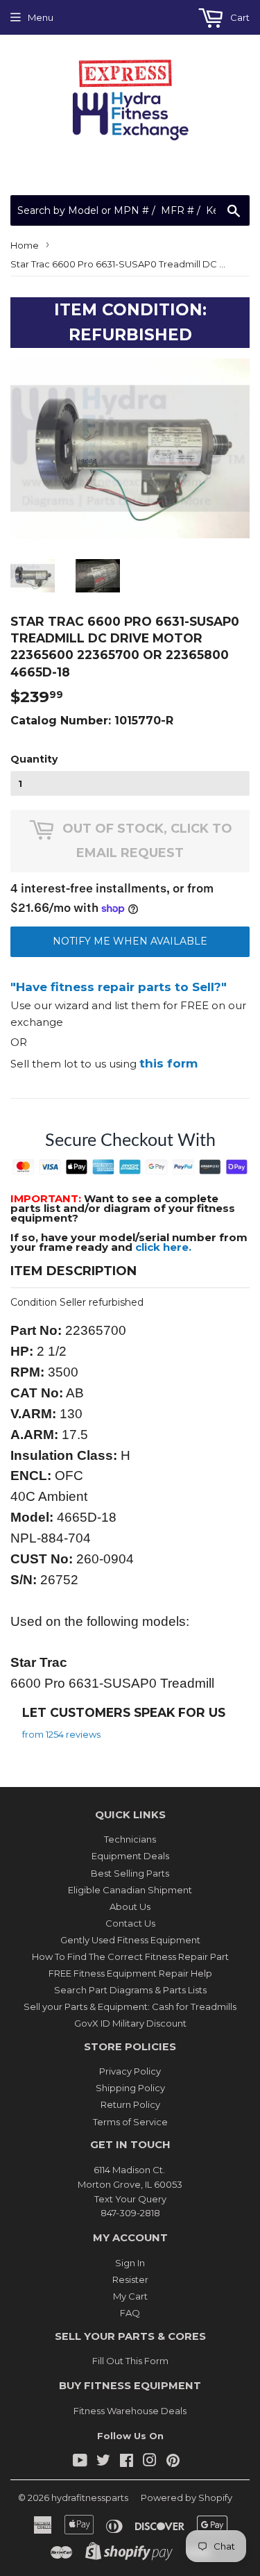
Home (25, 245)
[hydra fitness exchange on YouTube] (80, 2462)
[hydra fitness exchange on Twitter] (103, 2462)
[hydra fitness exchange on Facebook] (127, 2462)
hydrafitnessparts (90, 2498)
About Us (130, 1906)
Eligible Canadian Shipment (130, 1890)
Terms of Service (130, 2122)
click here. (163, 1247)
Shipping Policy (130, 2088)
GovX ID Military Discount (130, 2023)
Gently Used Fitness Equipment (130, 1940)
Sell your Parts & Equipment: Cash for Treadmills (130, 2006)
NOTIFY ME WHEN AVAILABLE (130, 941)
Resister (130, 2279)
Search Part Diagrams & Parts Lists (130, 1990)
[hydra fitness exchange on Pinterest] (173, 2462)
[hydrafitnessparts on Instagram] (150, 2462)
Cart (239, 17)
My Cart (130, 2296)
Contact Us (130, 1923)
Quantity (34, 759)
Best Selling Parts (130, 1873)
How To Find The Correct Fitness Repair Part (130, 1956)
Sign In (130, 2263)
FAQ (130, 2313)
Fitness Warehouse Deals (130, 2411)
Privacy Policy (130, 2071)
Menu (41, 17)
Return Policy (130, 2104)
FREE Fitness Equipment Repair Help (130, 1973)
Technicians (130, 1839)
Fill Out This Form (130, 2361)
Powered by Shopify (187, 2498)
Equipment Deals (130, 1856)
